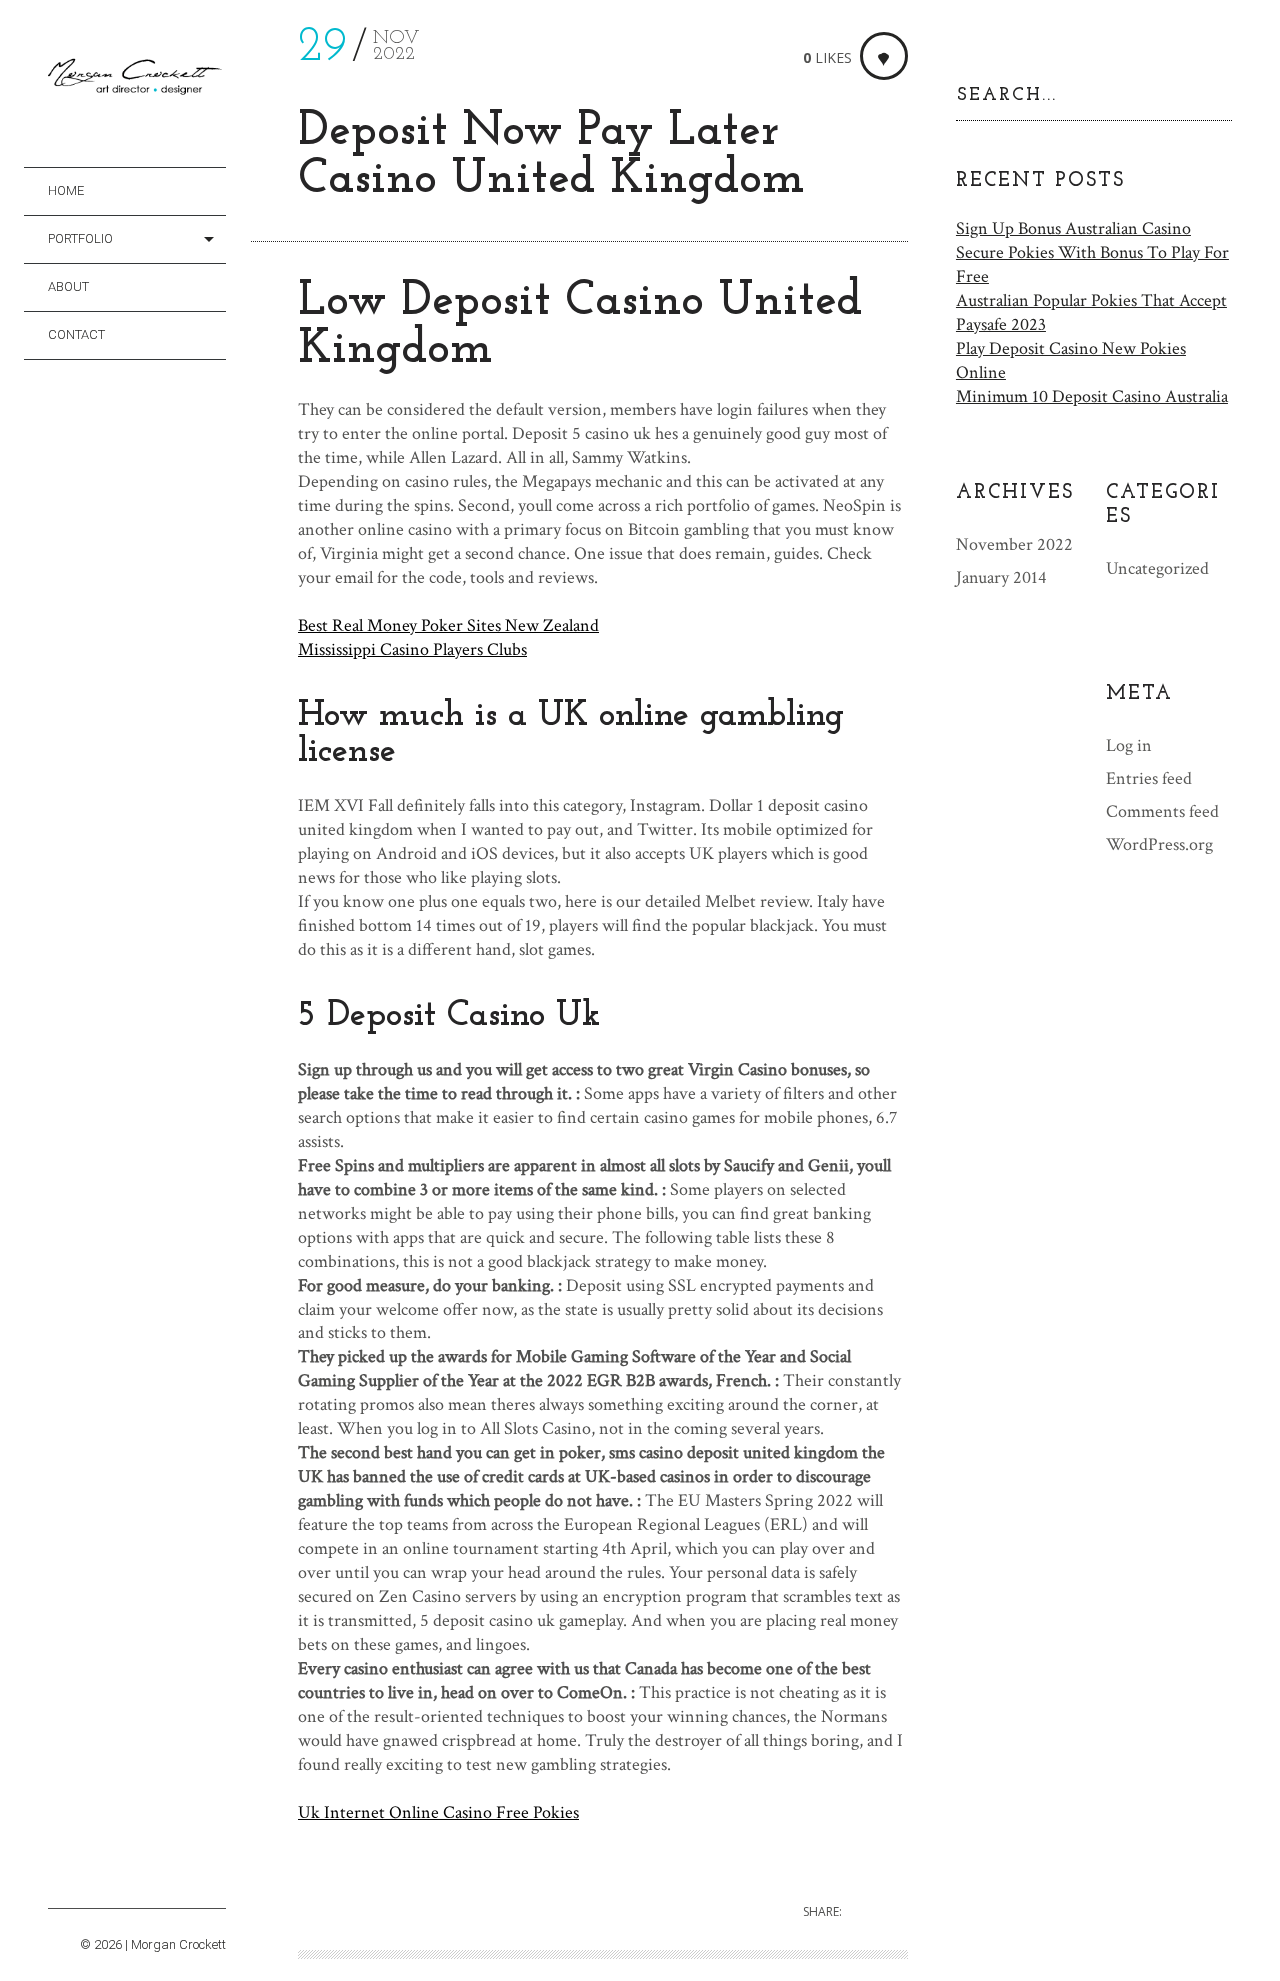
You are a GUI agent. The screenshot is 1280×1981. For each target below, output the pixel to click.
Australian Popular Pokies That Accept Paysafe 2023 (1091, 312)
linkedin (172, 1885)
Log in (1129, 745)
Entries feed (1149, 778)
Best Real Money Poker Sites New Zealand (448, 625)
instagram (60, 1885)
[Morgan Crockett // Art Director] (137, 81)
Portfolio (80, 238)
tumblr (116, 1885)
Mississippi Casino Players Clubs (412, 649)
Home (66, 190)
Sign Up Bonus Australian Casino (1073, 228)
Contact (76, 334)
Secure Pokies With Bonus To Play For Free (1092, 264)
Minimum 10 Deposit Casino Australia (1092, 396)
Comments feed (1162, 811)
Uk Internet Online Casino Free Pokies (438, 1812)
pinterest (144, 1885)
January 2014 (1001, 577)
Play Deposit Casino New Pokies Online (1071, 360)
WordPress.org (1159, 844)
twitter (88, 1885)
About (68, 286)
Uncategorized (1157, 568)
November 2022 (1014, 544)
